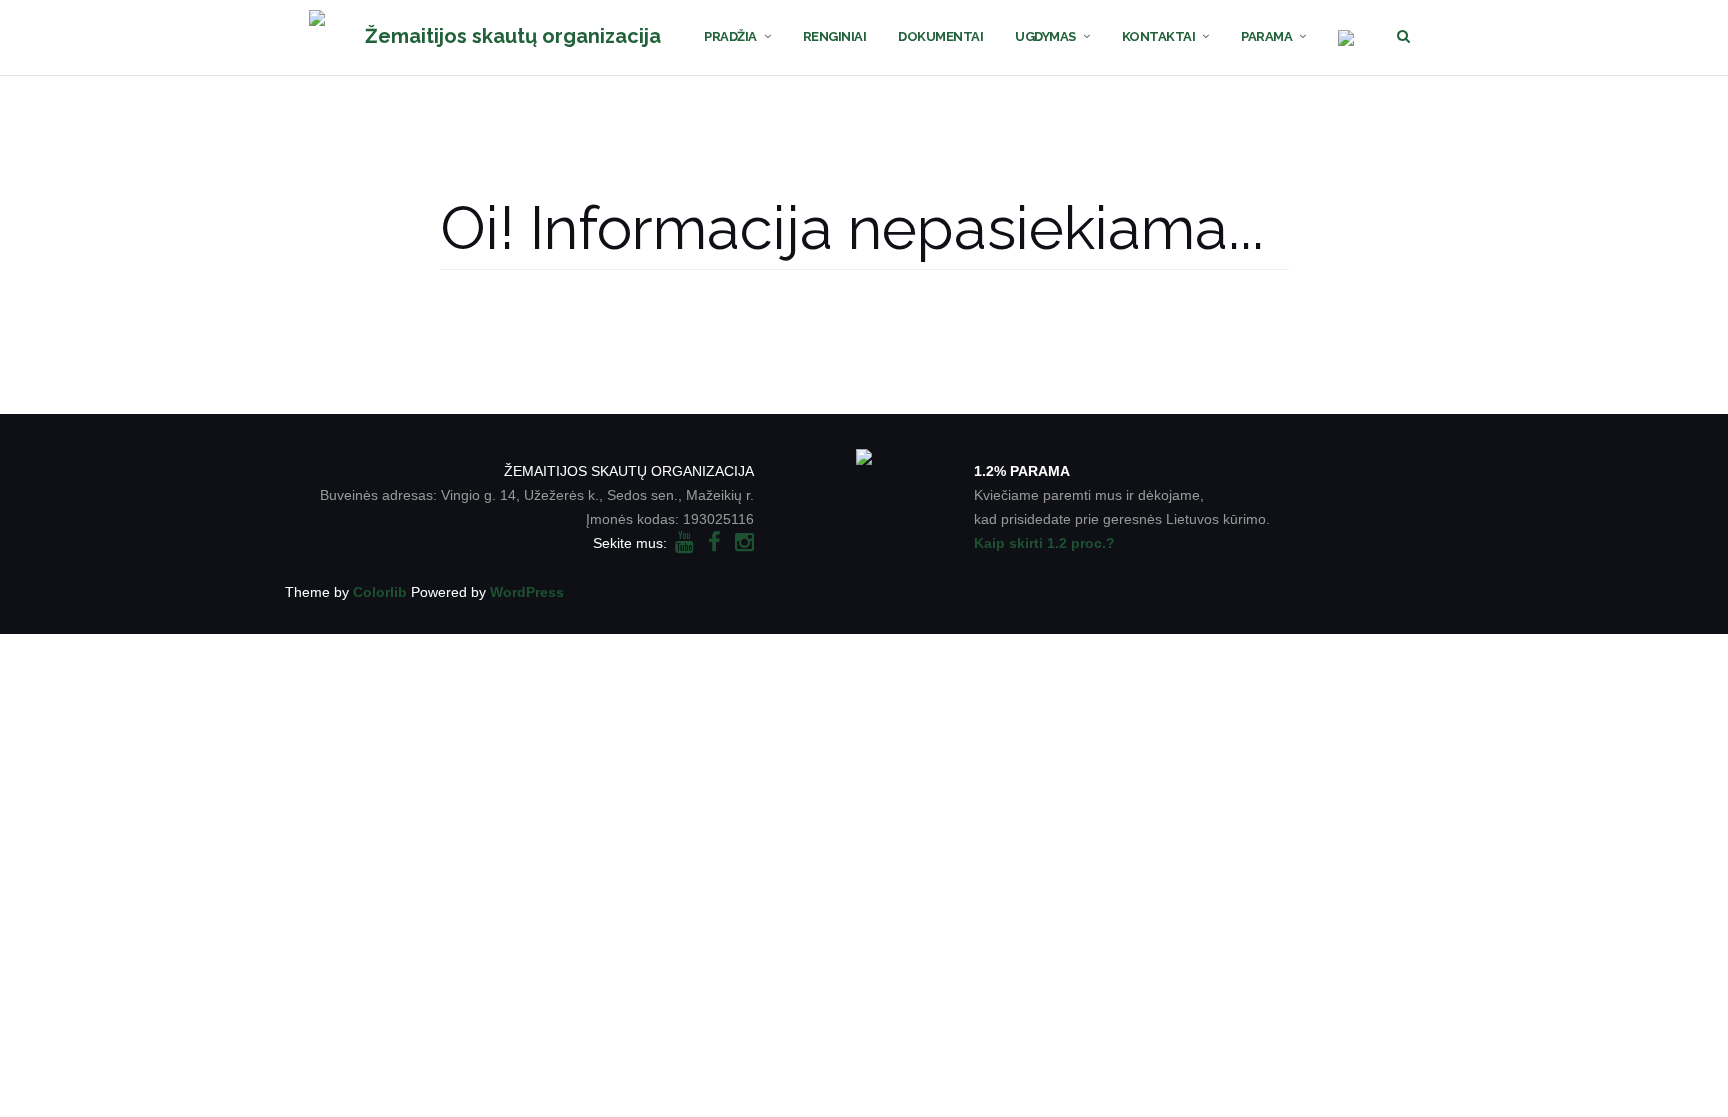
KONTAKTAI (1159, 36)
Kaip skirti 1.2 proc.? (1044, 543)
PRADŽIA (730, 36)
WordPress (527, 592)
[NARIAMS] (1346, 37)
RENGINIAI (835, 36)
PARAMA (1266, 36)
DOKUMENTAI (940, 36)
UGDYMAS (1045, 36)
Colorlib (380, 592)
